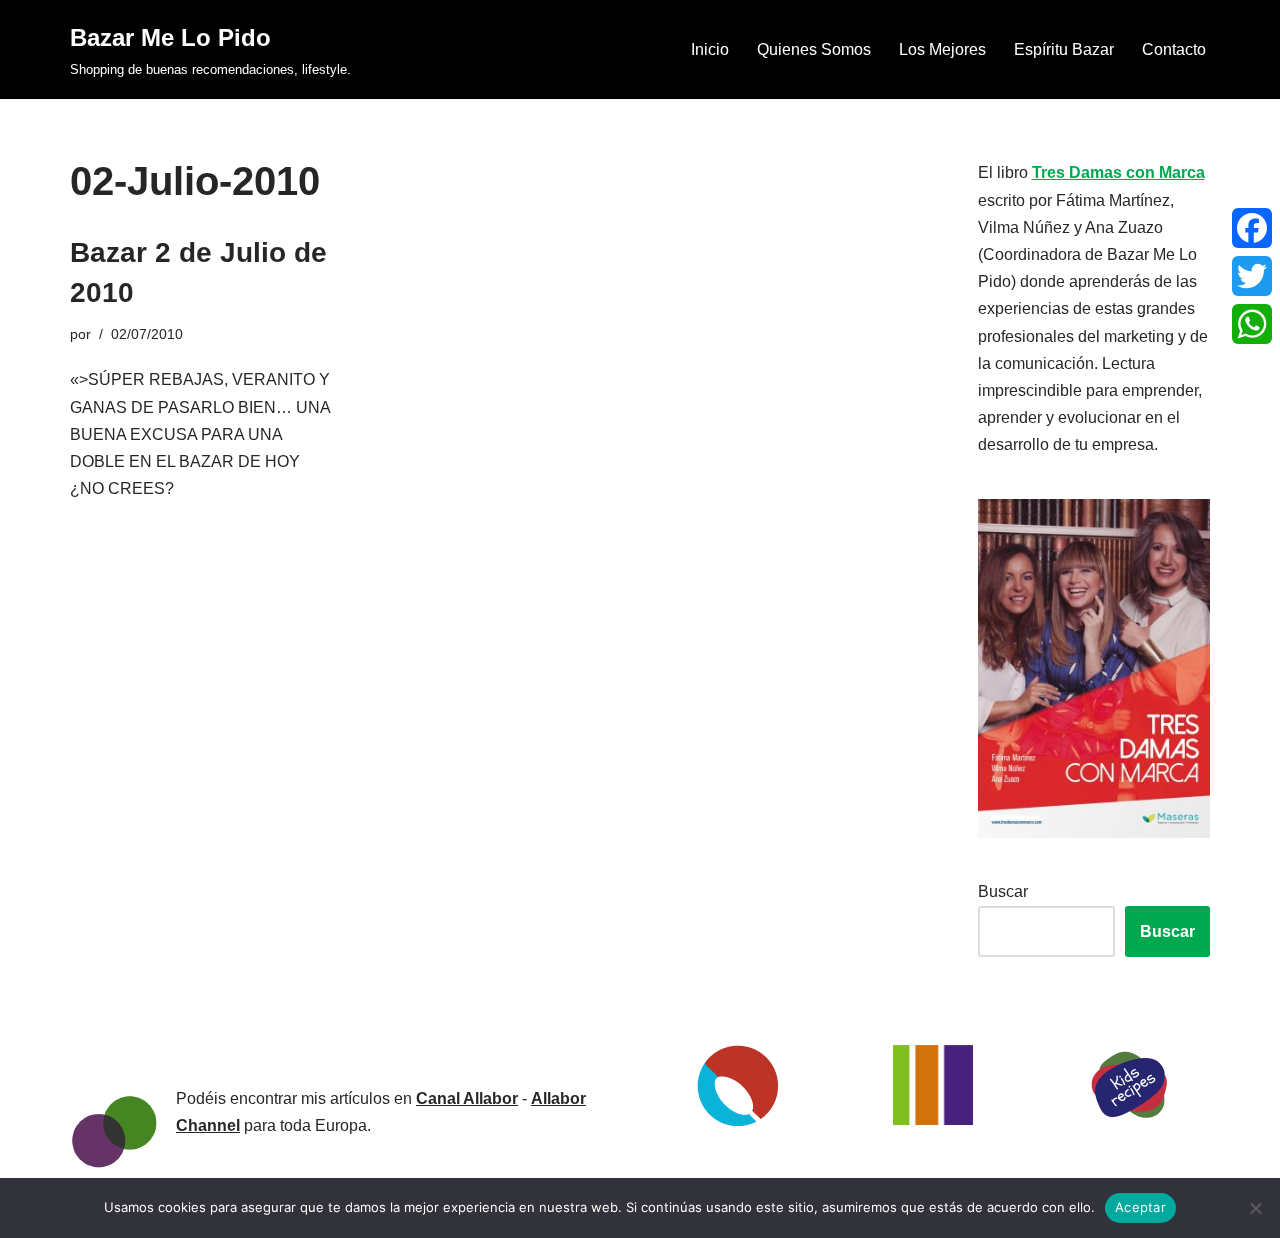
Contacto (1174, 49)
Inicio (710, 49)
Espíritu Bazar (1064, 49)
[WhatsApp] (1252, 324)
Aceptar (1140, 1207)
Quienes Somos (814, 49)
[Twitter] (1252, 276)
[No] (1255, 1208)
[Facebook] (1252, 228)
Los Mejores (942, 49)
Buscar (1003, 891)
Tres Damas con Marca (1118, 172)
